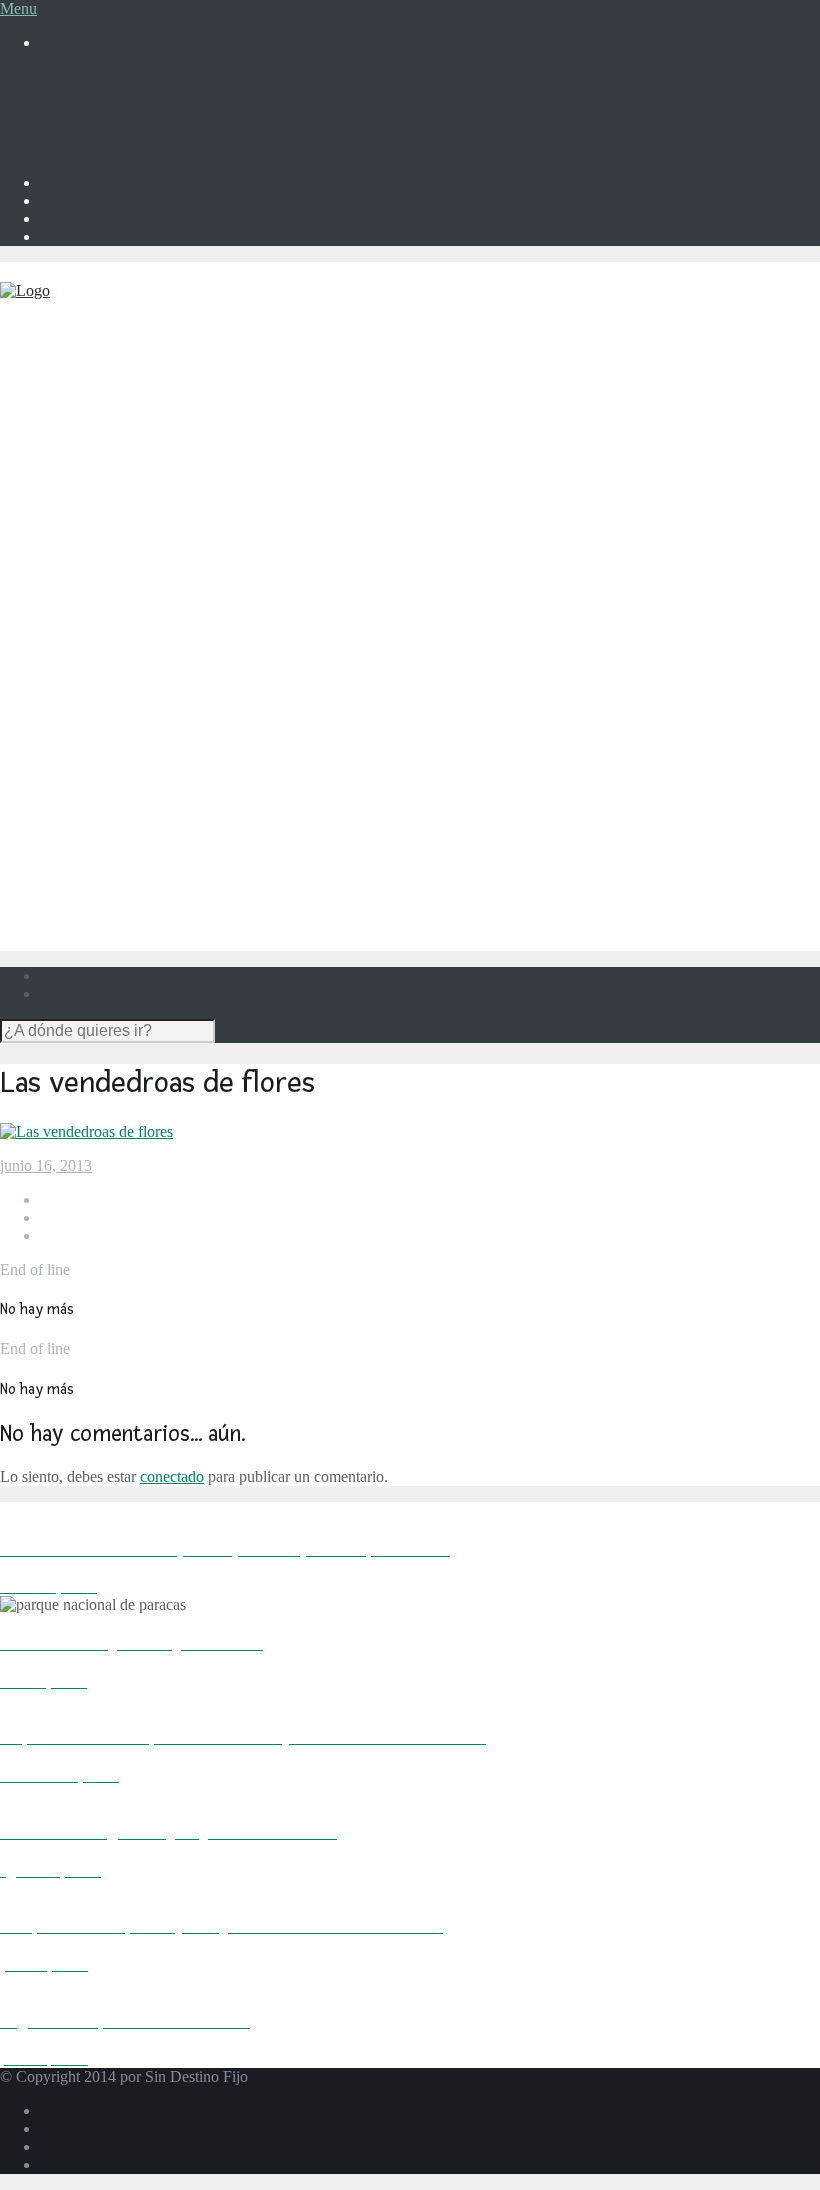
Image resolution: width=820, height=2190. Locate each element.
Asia (94, 650)
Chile (137, 494)
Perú (134, 530)
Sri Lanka (151, 774)
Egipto (141, 598)
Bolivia (143, 458)
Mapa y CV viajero (101, 112)
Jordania (146, 878)
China (139, 684)
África (100, 564)
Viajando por (81, 372)
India (136, 702)
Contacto (68, 130)
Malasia (144, 720)
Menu (18, 8)
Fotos (57, 912)
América (107, 406)
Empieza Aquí (85, 354)
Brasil (138, 476)
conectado (172, 1476)
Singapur (148, 756)
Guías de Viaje (86, 930)
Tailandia (149, 792)
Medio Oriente (126, 826)
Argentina (151, 440)
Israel (137, 860)
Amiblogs (71, 148)
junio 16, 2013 (46, 1165)
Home (59, 76)
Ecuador (146, 512)
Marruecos (153, 616)
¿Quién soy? (79, 94)
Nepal (139, 738)
